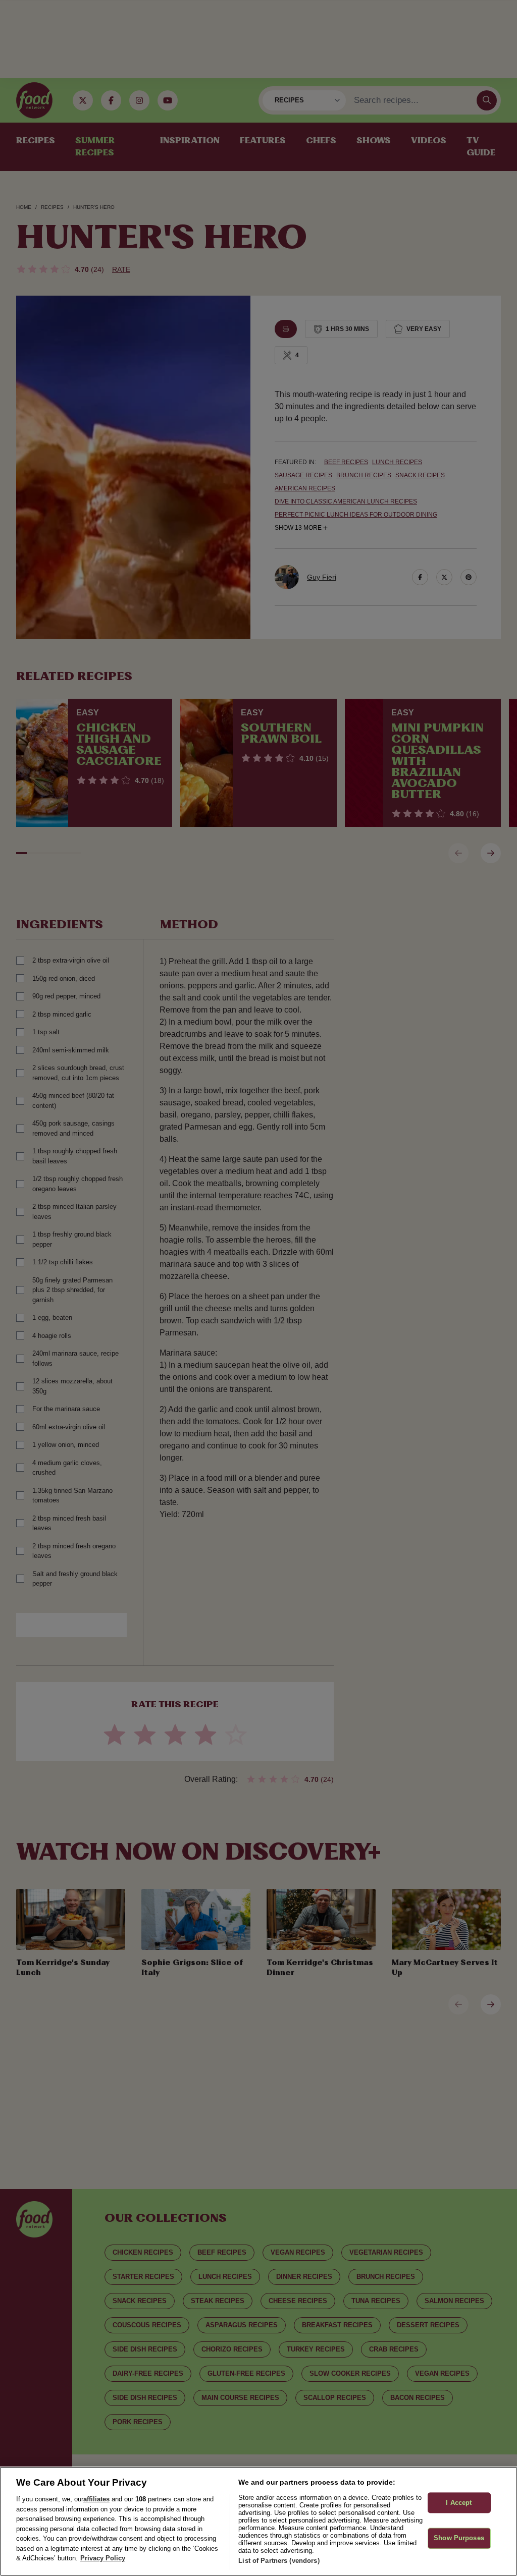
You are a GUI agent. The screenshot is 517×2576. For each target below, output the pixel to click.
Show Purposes (459, 2538)
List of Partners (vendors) (279, 2561)
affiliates (96, 2499)
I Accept (459, 2503)
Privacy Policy (103, 2558)
